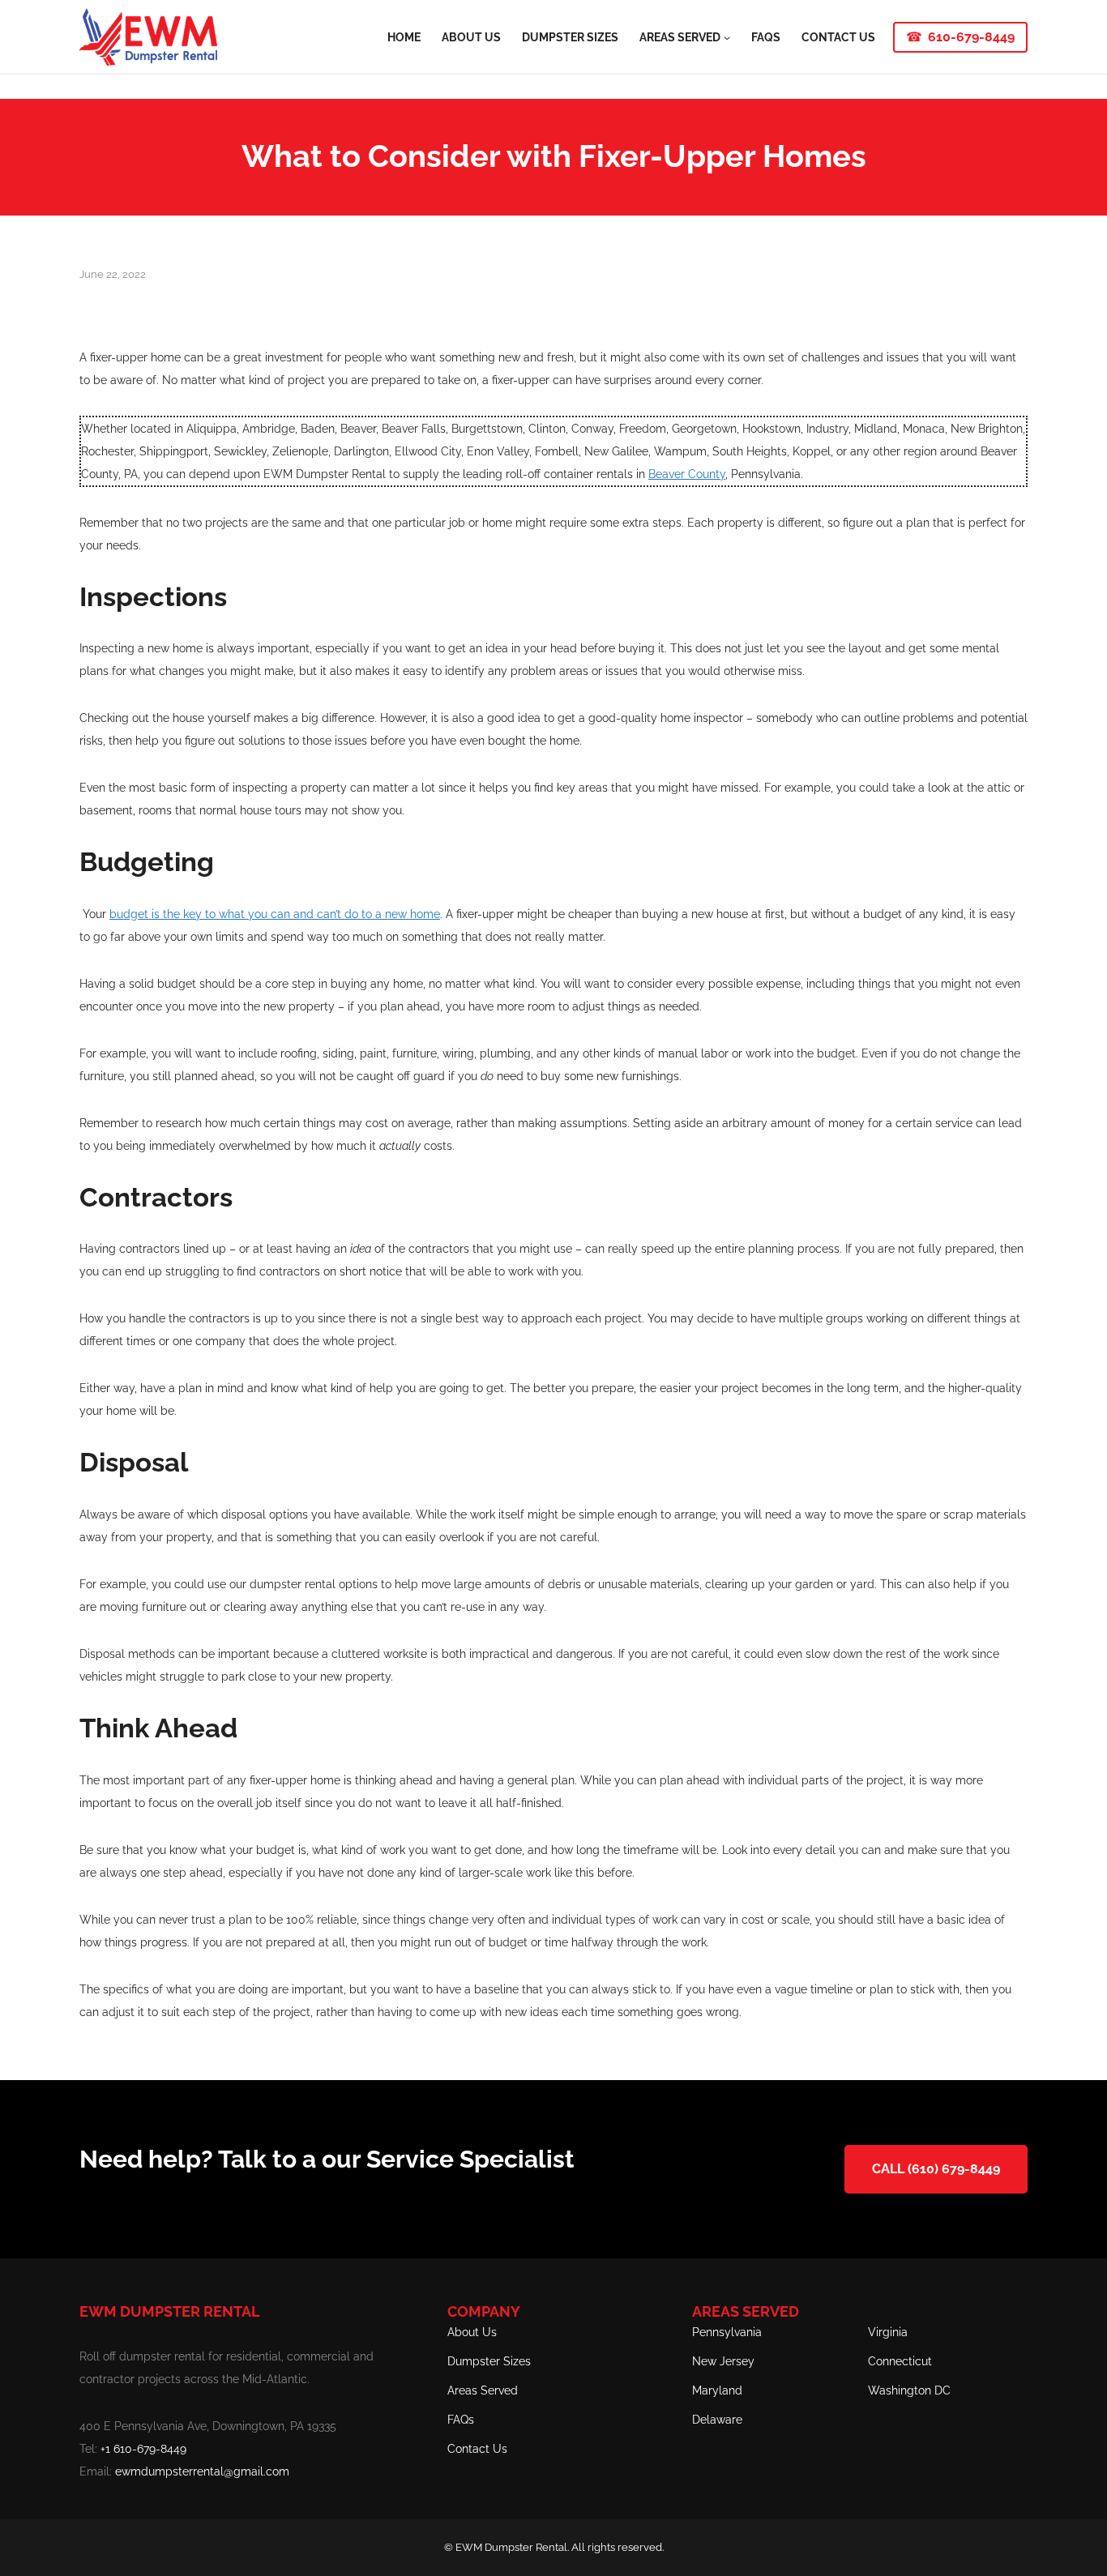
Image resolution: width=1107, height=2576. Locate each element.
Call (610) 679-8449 (936, 2169)
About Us (472, 2332)
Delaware (717, 2420)
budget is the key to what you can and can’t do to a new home (275, 914)
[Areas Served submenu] (727, 36)
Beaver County (687, 474)
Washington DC (909, 2390)
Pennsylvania (727, 2332)
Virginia (888, 2332)
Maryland (717, 2390)
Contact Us (477, 2449)
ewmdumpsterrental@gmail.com (202, 2471)
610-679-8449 (971, 37)
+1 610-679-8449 (143, 2449)
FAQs (461, 2420)
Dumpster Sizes (489, 2361)
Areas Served (483, 2390)
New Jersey (723, 2361)
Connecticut (900, 2361)
